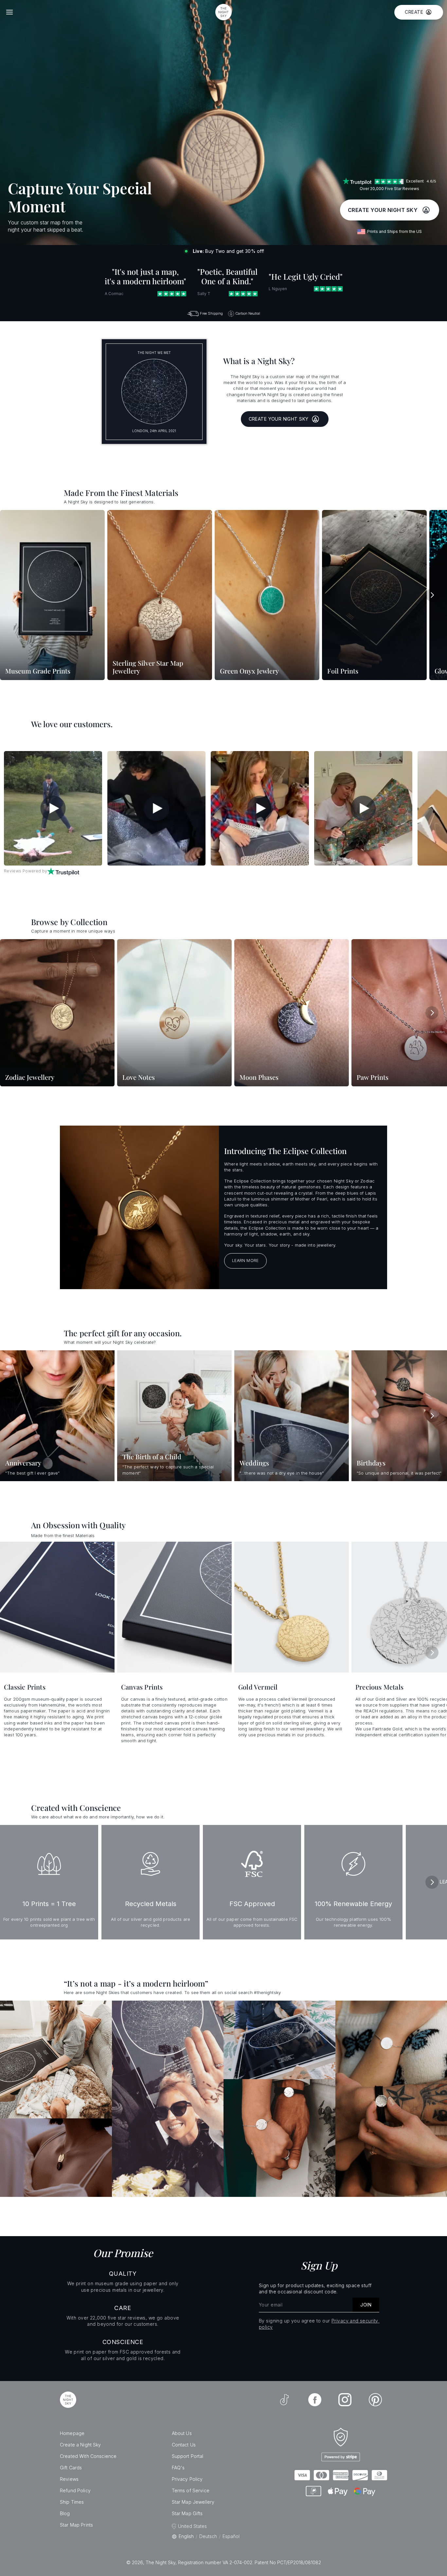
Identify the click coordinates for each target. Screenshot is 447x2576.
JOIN (366, 2305)
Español (231, 2536)
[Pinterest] (375, 2400)
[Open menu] (9, 12)
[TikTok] (284, 2400)
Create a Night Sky (80, 2445)
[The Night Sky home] (223, 12)
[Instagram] (345, 2400)
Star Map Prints (76, 2525)
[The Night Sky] (68, 2400)
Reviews (69, 2479)
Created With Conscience (88, 2456)
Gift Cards (71, 2468)
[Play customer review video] (53, 808)
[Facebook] (315, 2400)
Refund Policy (75, 2490)
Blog (65, 2513)
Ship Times (72, 2502)
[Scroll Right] (432, 595)
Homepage (72, 2433)
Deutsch (208, 2536)
